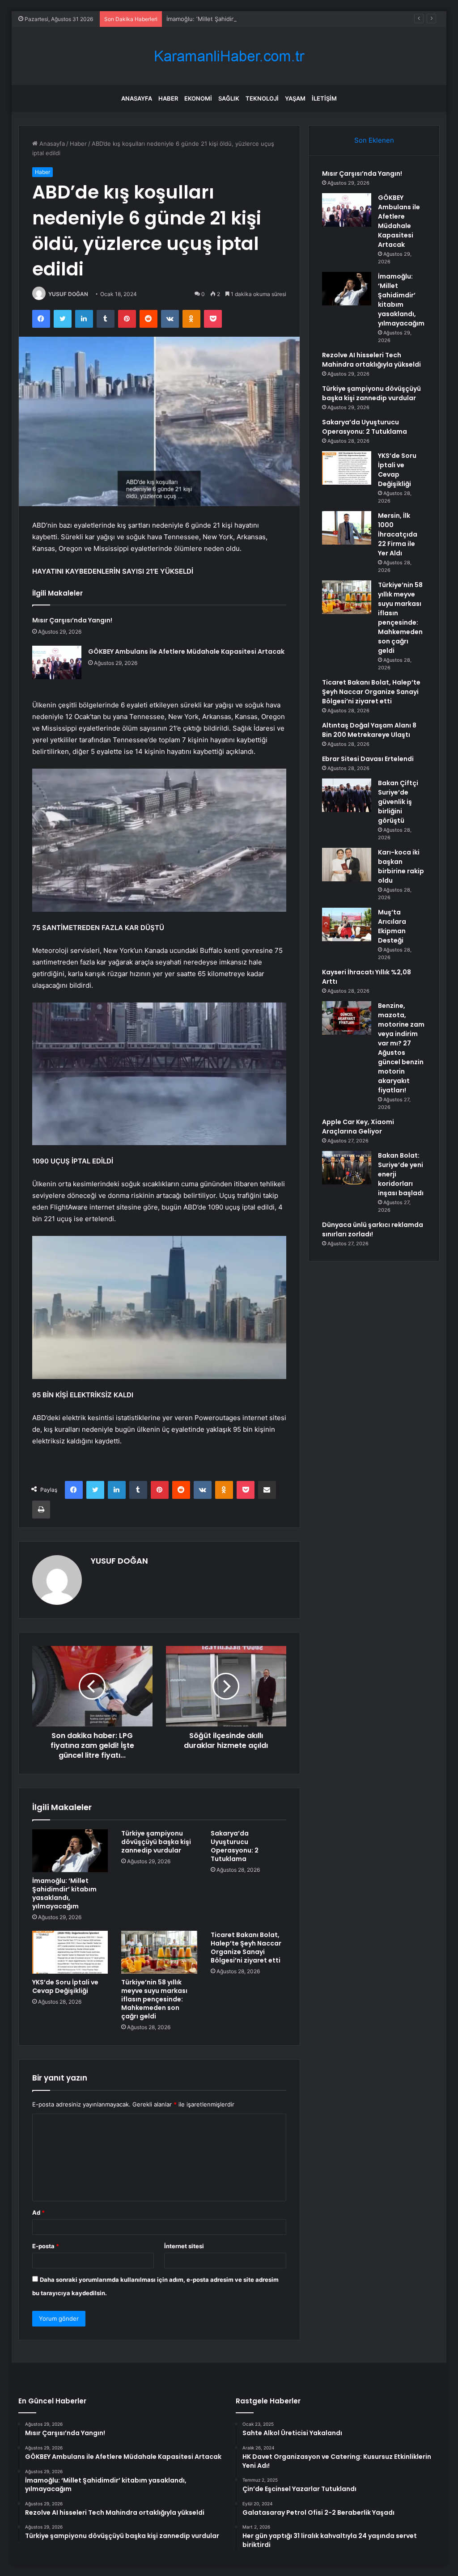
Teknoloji (262, 98)
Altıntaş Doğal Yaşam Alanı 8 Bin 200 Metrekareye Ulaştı (369, 730)
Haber (168, 98)
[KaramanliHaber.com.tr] (229, 56)
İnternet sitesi (184, 2246)
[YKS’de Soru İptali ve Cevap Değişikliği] (70, 1952)
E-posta (46, 2246)
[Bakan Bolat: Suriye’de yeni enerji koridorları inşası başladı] (347, 1168)
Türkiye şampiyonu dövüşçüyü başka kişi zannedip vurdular (156, 1842)
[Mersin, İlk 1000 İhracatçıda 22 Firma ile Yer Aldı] (347, 528)
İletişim (324, 98)
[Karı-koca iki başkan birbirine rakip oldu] (347, 865)
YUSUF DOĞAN (68, 294)
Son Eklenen (374, 140)
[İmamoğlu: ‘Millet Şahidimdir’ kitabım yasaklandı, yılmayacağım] (70, 1851)
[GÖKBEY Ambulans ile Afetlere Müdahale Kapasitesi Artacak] (57, 662)
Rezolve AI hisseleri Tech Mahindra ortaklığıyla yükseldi (371, 360)
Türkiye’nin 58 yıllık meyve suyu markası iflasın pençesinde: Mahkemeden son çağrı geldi (154, 1999)
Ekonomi (198, 98)
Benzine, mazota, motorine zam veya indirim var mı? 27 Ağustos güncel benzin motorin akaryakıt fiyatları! (401, 1048)
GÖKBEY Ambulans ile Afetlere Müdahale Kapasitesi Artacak (186, 651)
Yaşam (295, 98)
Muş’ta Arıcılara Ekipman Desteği (392, 926)
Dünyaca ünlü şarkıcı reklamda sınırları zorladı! (373, 1229)
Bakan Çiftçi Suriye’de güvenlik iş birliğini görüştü (398, 802)
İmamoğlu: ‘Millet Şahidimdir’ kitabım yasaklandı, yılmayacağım (251, 19)
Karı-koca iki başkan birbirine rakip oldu (401, 866)
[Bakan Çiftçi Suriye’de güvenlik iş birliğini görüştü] (347, 795)
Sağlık (229, 98)
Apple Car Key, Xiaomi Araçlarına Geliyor (358, 1127)
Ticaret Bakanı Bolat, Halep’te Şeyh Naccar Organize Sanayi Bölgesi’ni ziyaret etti (246, 1948)
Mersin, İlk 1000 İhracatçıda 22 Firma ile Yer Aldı (398, 534)
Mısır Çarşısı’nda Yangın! (72, 620)
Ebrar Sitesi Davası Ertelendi (368, 759)
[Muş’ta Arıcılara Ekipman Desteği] (347, 924)
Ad (38, 2212)
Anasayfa (137, 98)
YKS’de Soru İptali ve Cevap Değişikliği (65, 1986)
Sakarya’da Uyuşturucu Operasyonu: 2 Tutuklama (235, 1846)
